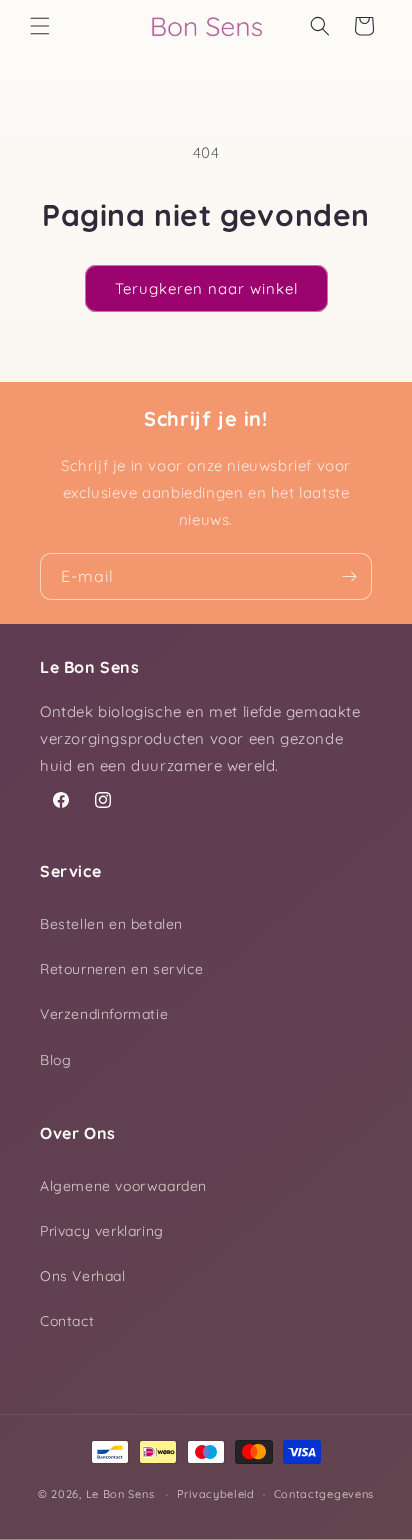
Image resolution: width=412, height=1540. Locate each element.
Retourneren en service (121, 969)
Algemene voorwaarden (123, 1186)
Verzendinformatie (104, 1014)
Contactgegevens (324, 1494)
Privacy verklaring (102, 1231)
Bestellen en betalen (111, 924)
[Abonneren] (349, 576)
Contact (67, 1321)
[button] (40, 26)
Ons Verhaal (83, 1276)
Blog (55, 1060)
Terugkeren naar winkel (206, 288)
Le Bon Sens (120, 1494)
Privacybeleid (216, 1494)
